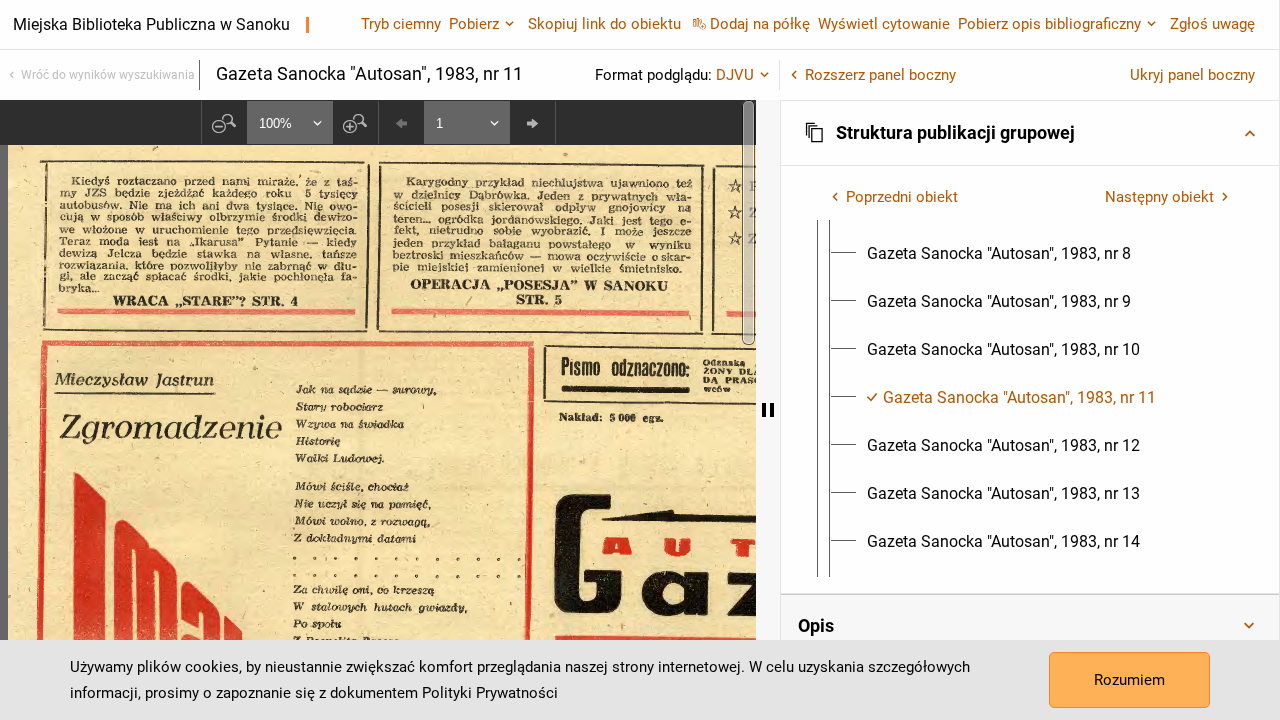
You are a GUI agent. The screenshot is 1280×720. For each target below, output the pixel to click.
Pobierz (474, 24)
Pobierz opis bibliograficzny (1049, 24)
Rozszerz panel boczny (880, 75)
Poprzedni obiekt (902, 197)
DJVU (735, 75)
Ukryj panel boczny (1192, 75)
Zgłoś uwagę (1212, 24)
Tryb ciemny (401, 24)
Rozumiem (1129, 680)
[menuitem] (999, 254)
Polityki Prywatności (490, 693)
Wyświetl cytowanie (884, 24)
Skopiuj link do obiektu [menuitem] (604, 24)
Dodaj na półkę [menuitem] (760, 24)
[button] (1030, 133)
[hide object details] (768, 410)
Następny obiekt (1159, 197)
